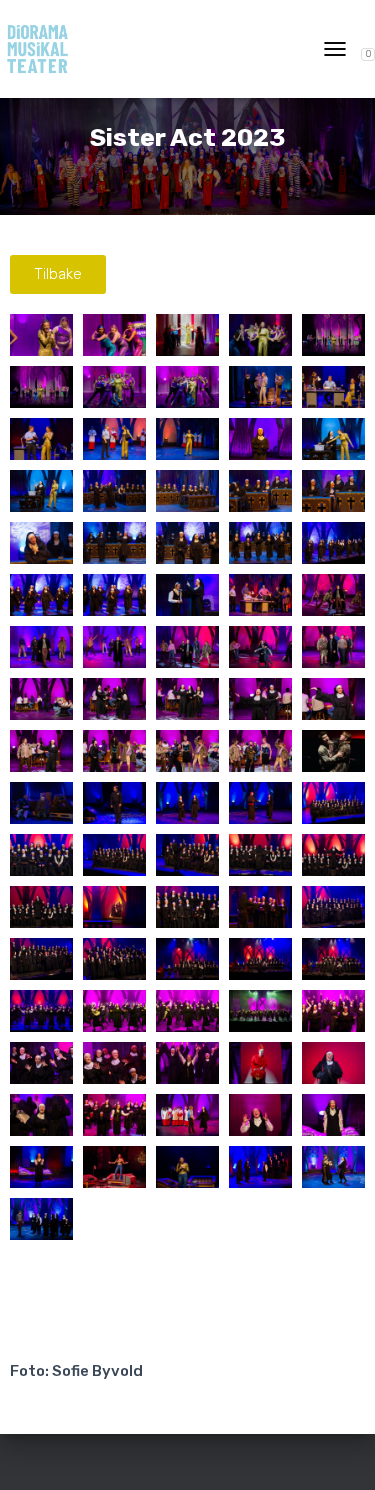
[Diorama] (45, 49)
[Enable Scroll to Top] (335, 1450)
